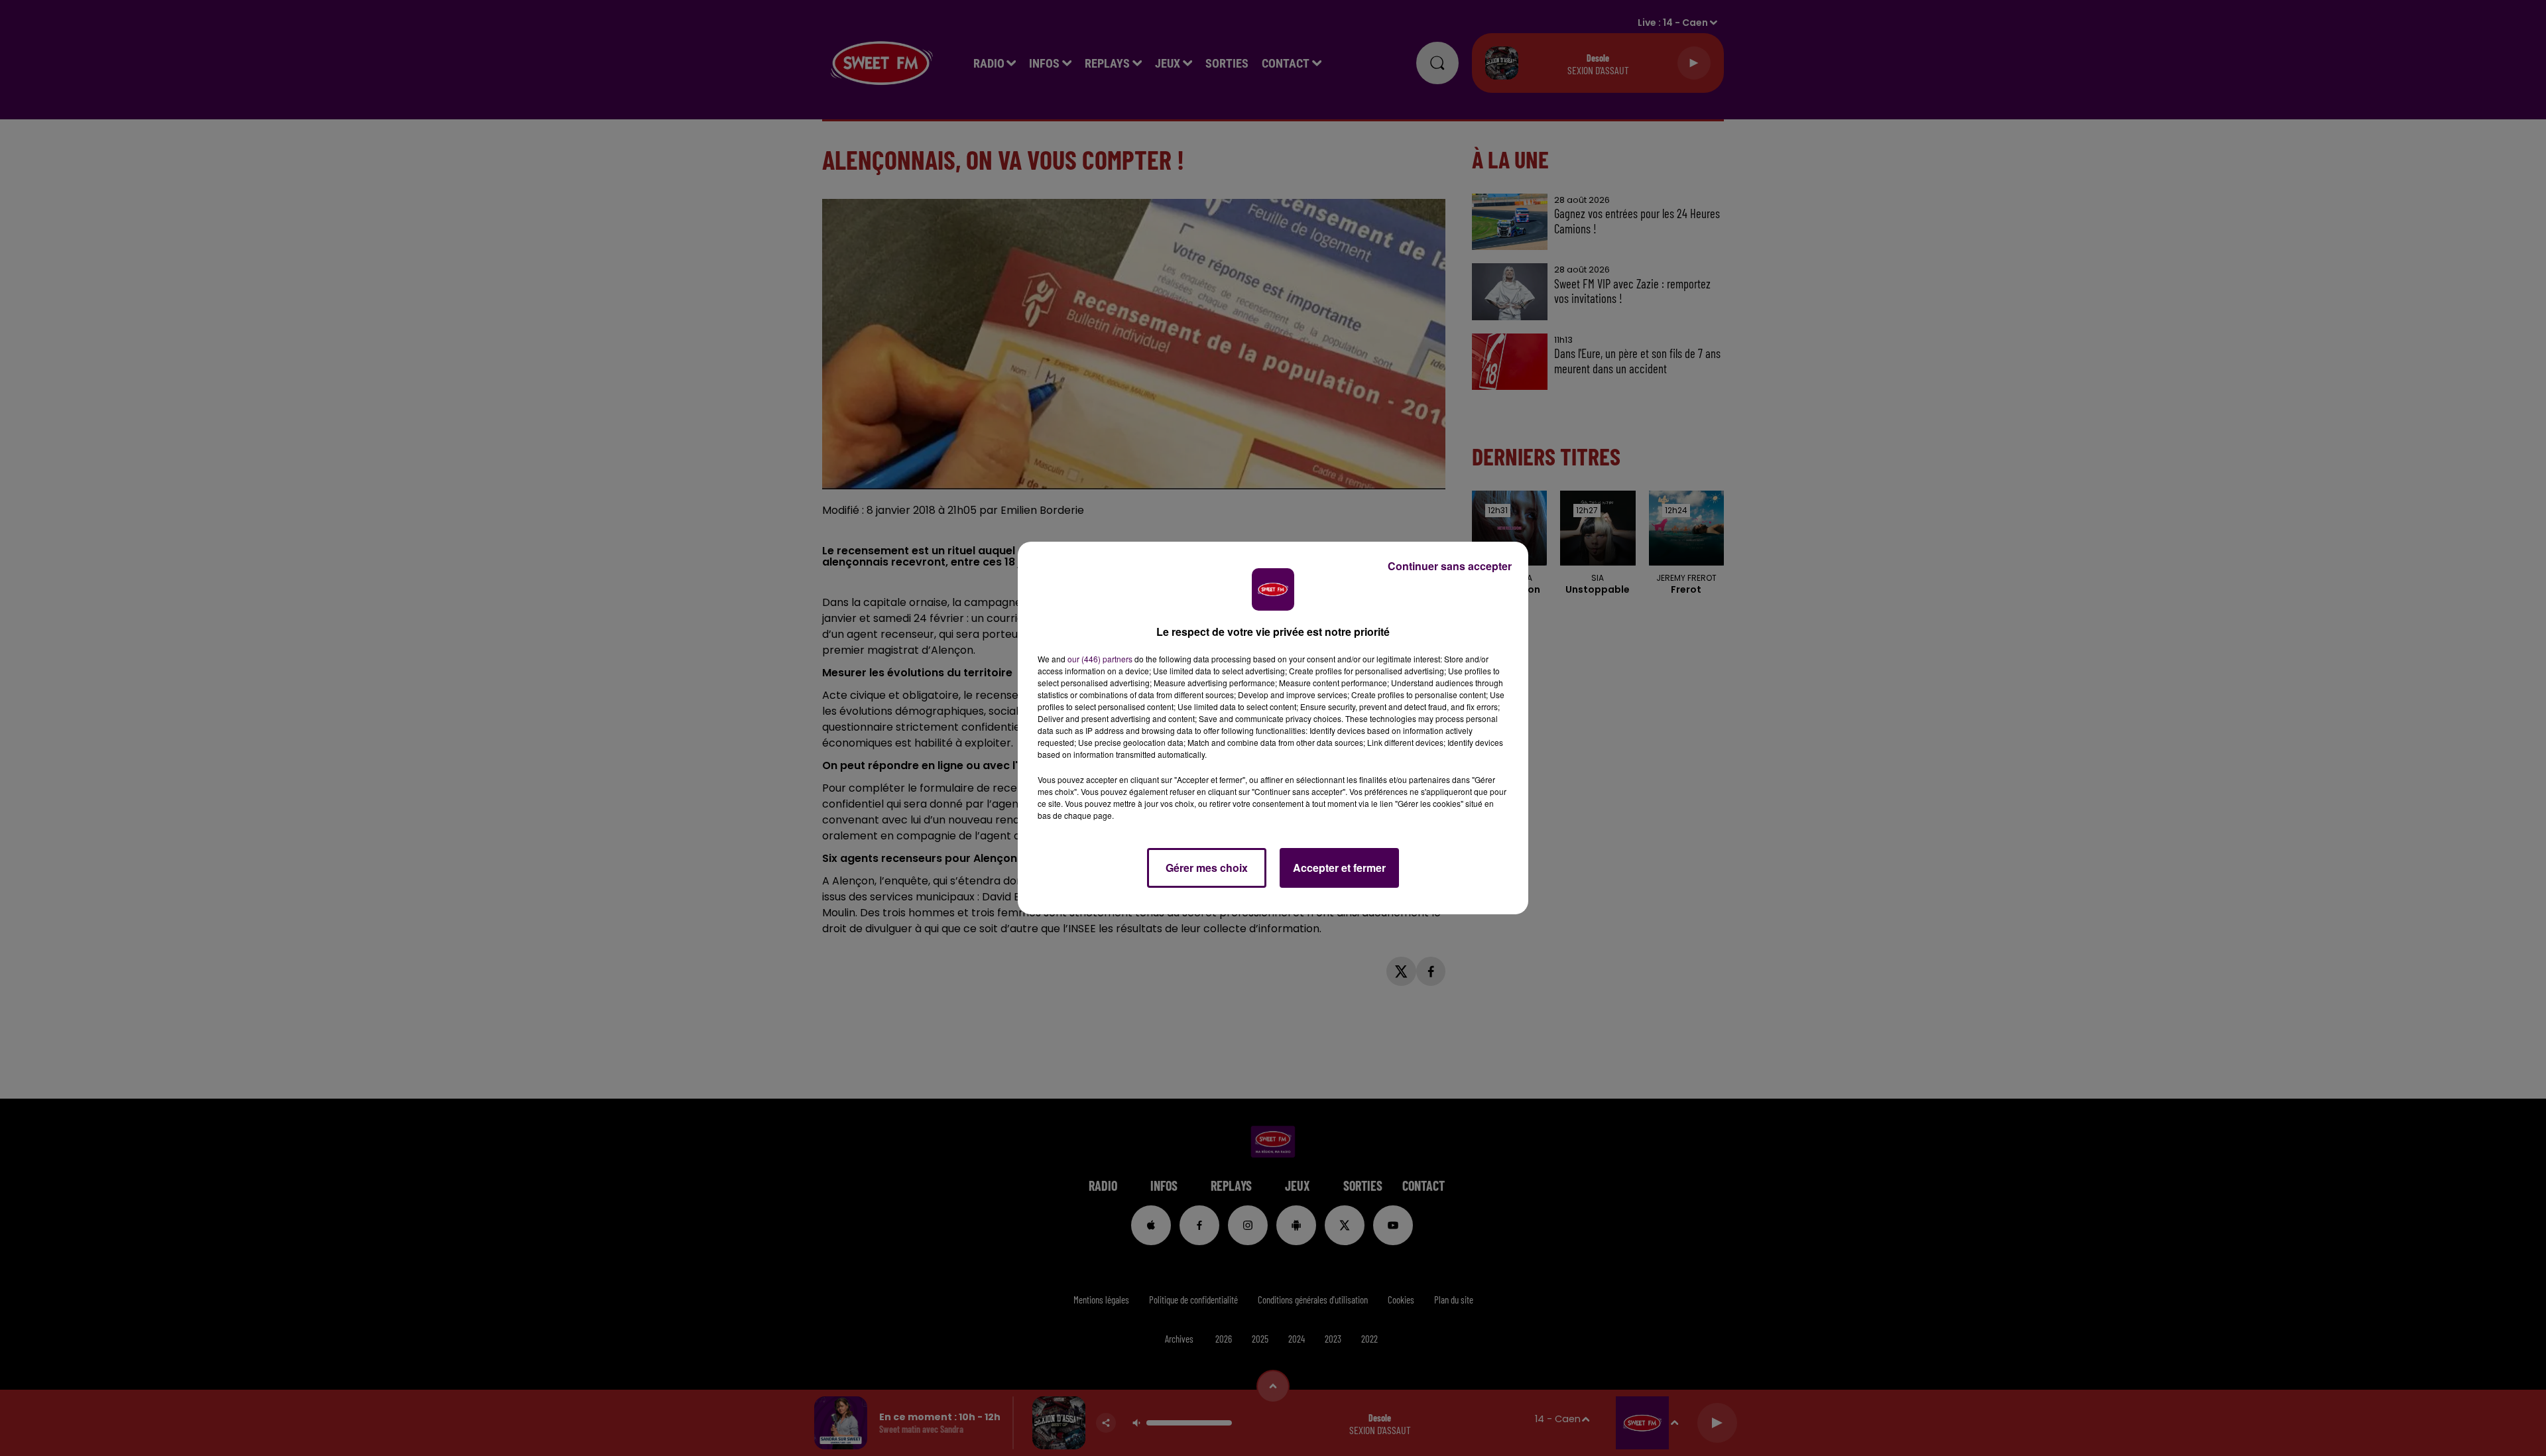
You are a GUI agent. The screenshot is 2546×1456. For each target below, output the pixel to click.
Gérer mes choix (1207, 868)
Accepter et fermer (1339, 868)
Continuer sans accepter (1450, 566)
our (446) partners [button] (1100, 659)
